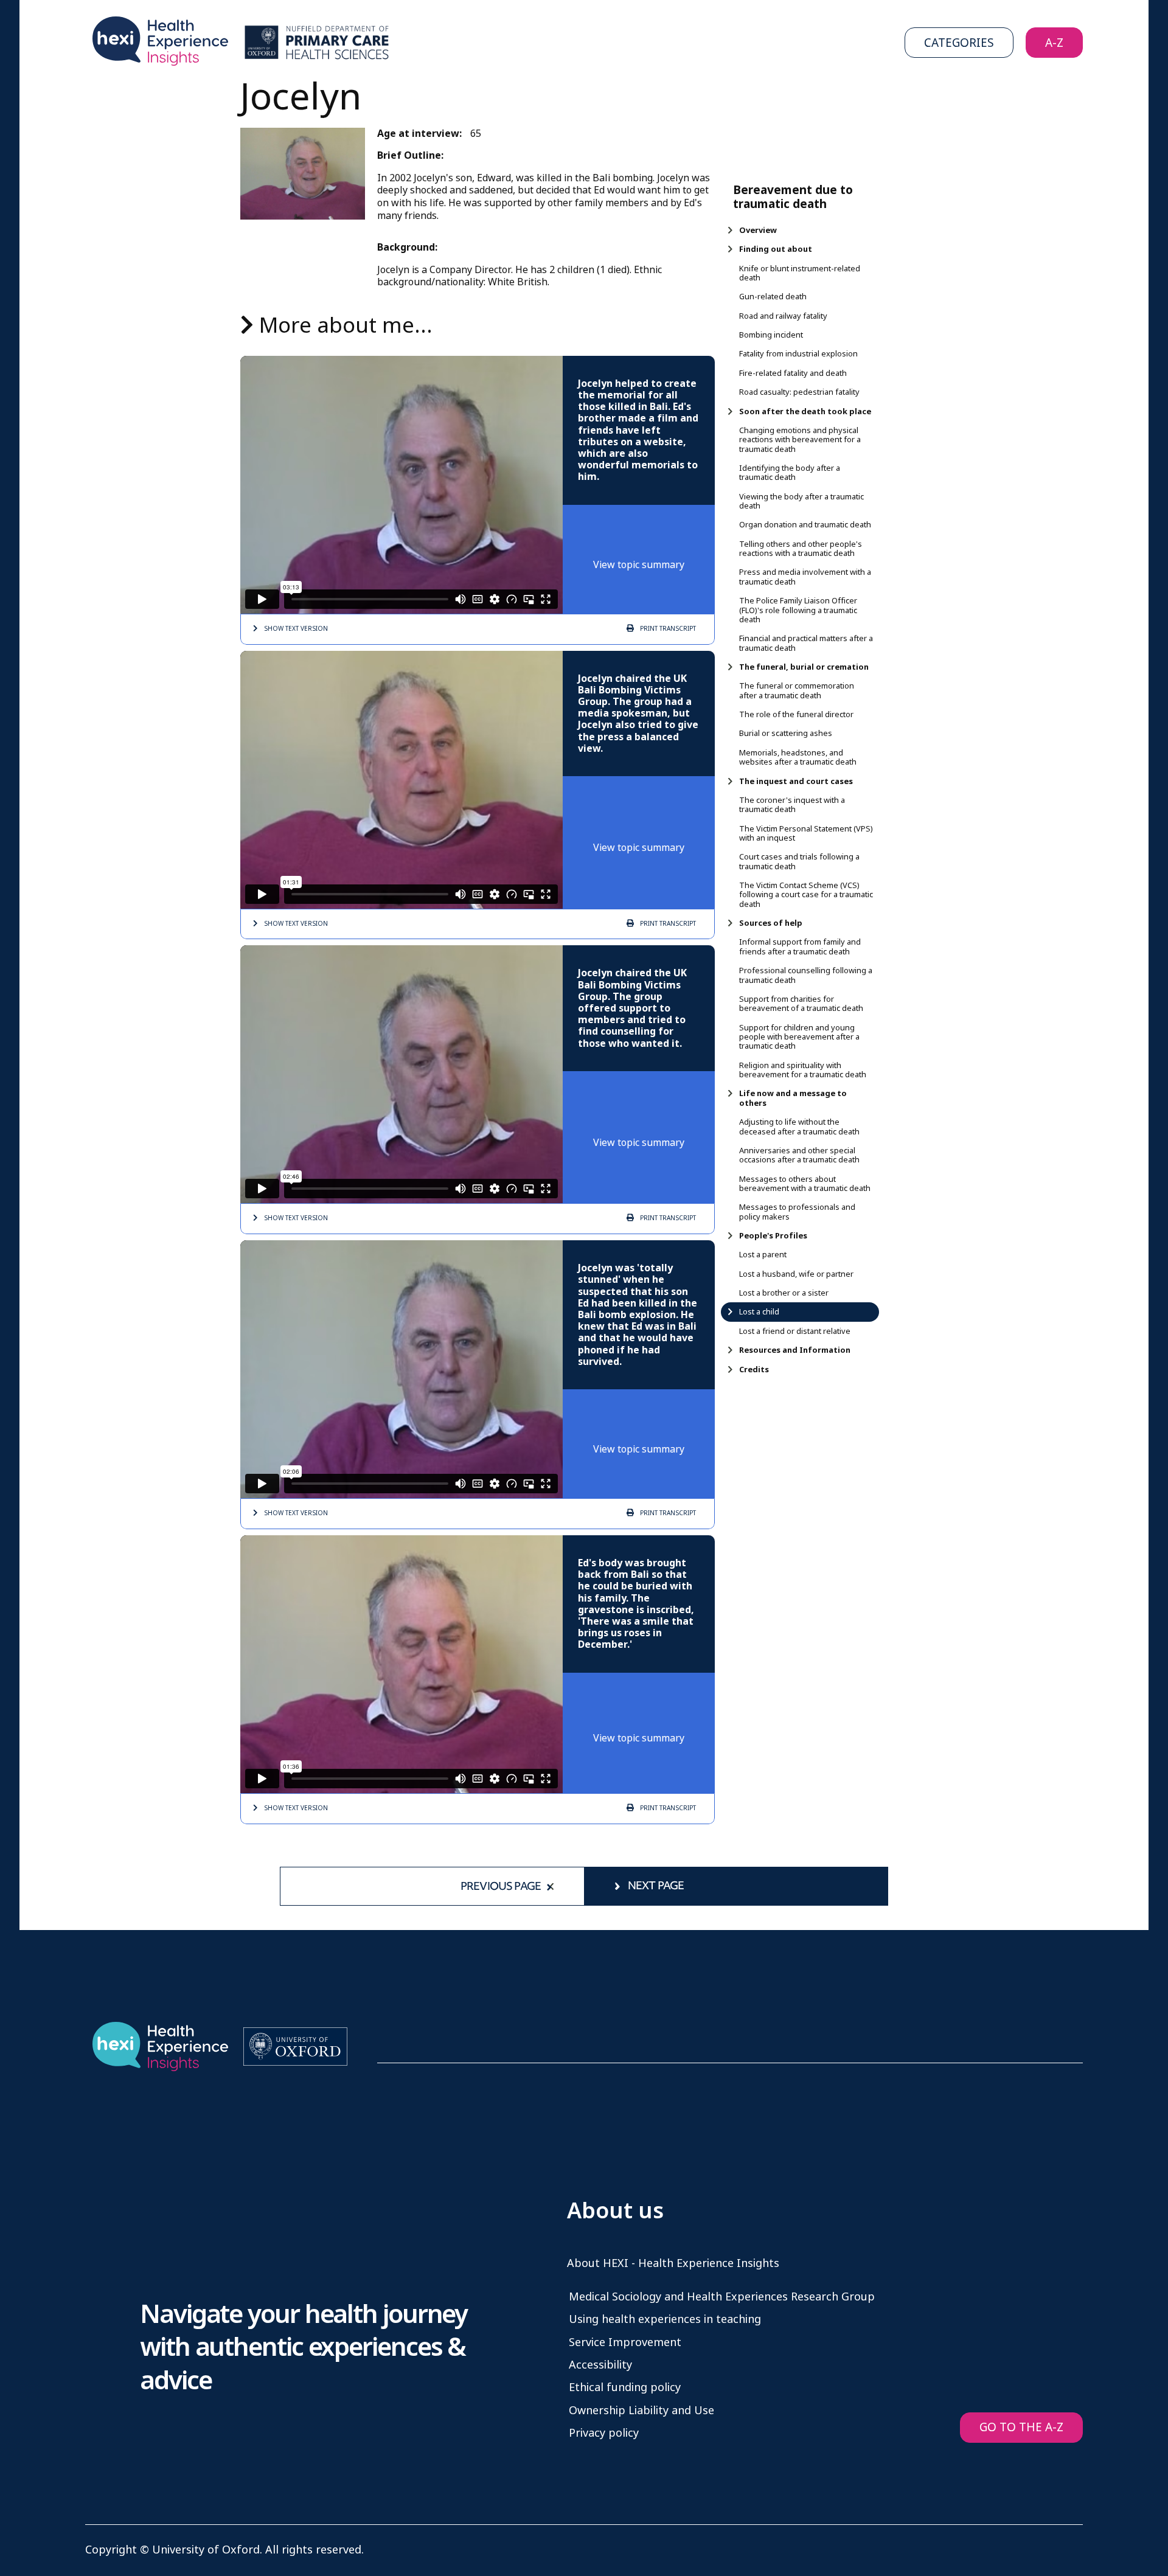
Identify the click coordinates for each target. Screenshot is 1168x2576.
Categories (959, 43)
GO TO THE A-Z (1021, 2427)
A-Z (1054, 43)
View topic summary (639, 565)
